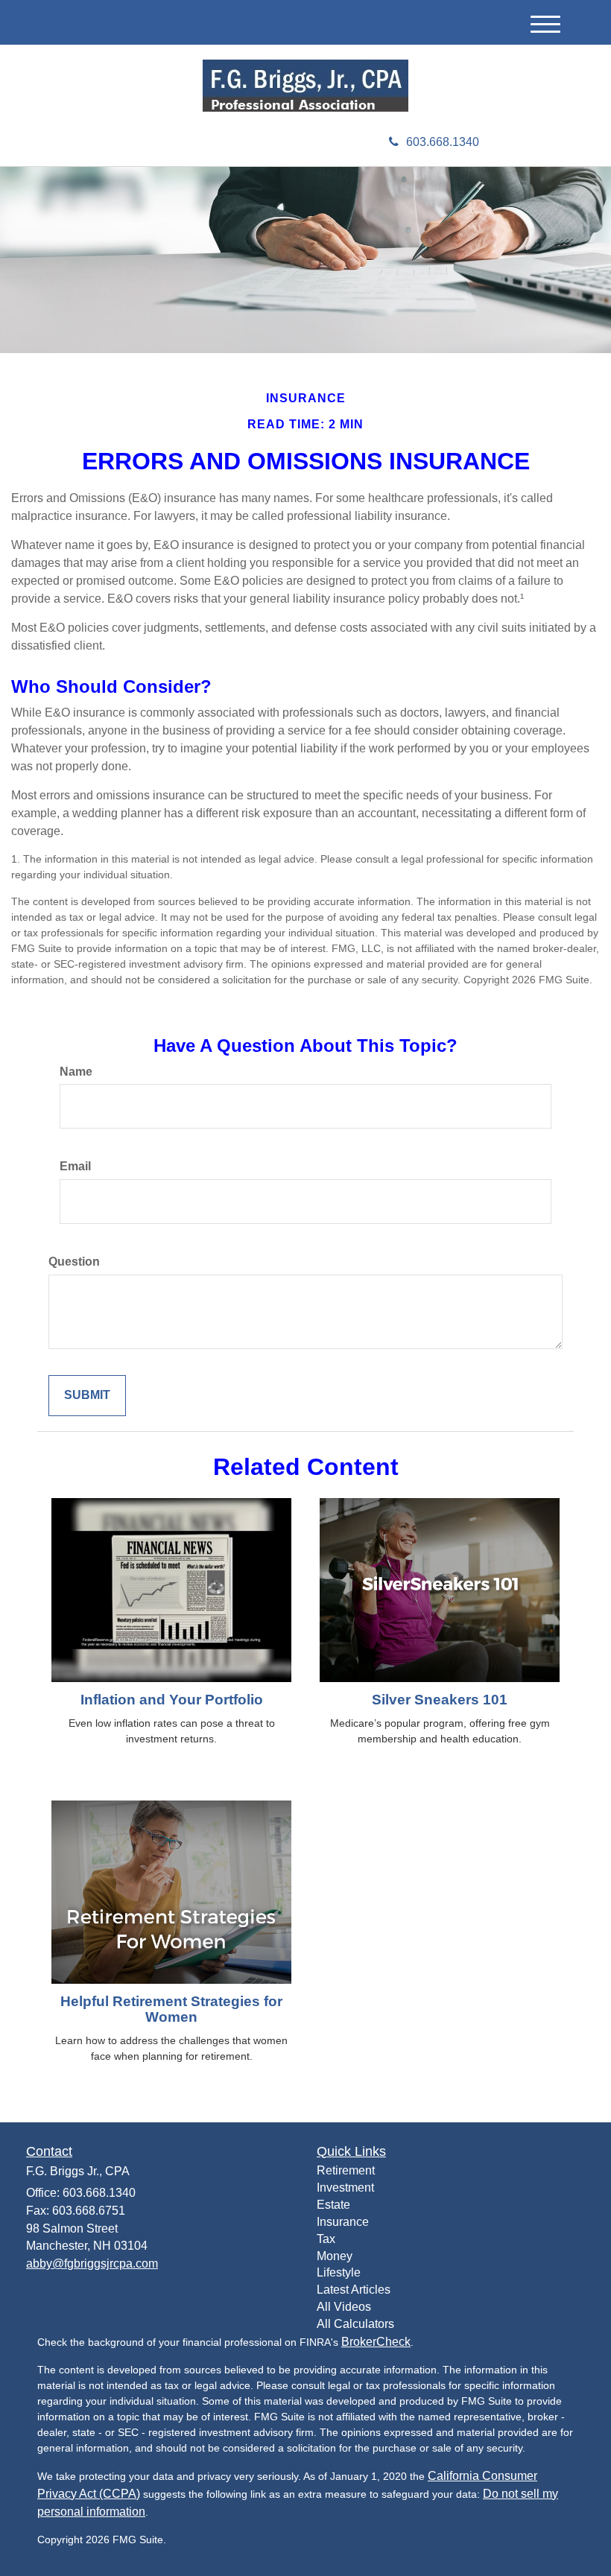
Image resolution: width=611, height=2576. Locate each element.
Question (74, 1262)
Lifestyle (339, 2272)
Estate (333, 2205)
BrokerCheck (376, 2342)
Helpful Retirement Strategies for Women (171, 2009)
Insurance (343, 2222)
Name (76, 1072)
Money (335, 2256)
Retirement (346, 2170)
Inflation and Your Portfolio (172, 1700)
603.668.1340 (443, 142)
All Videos (344, 2307)
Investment (345, 2188)
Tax (326, 2239)
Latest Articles (354, 2290)
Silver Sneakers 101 (440, 1700)
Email (75, 1166)
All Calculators (355, 2324)
